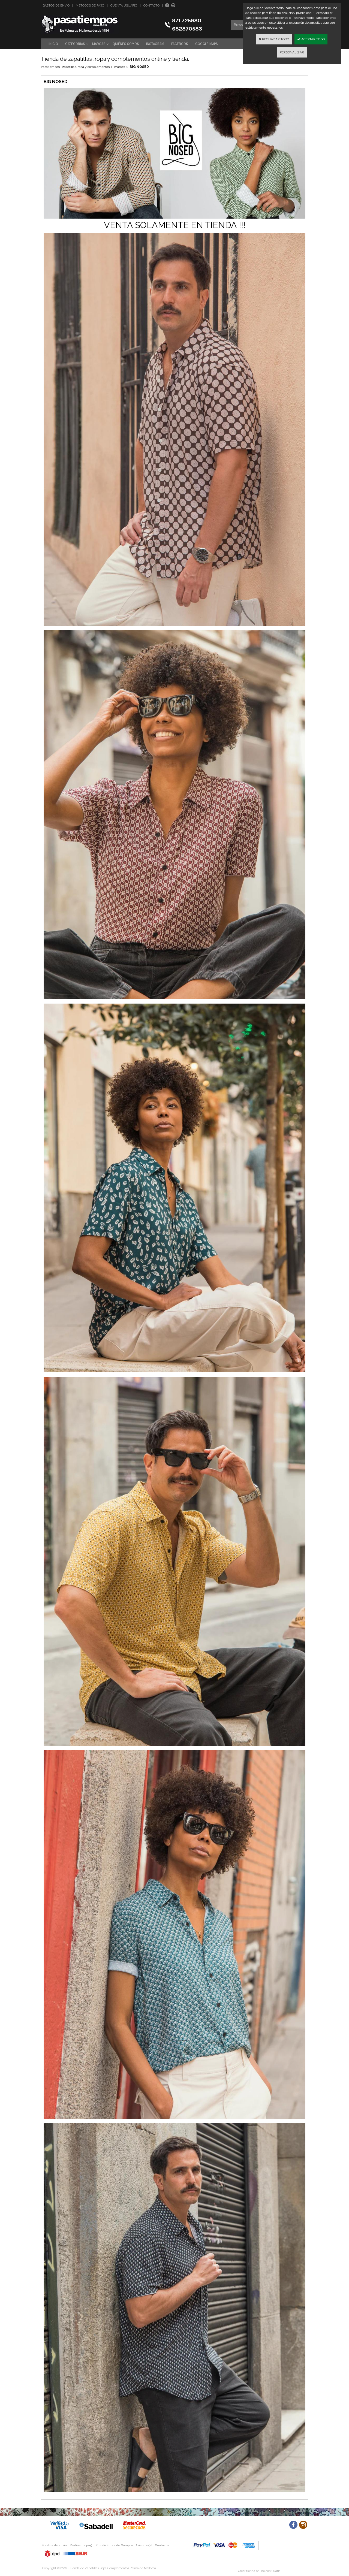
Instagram (155, 44)
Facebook (180, 44)
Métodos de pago (90, 6)
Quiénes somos (126, 44)
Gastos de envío (56, 6)
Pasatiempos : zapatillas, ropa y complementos (75, 67)
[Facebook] (167, 5)
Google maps (207, 44)
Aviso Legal (144, 2545)
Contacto (151, 6)
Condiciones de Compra (115, 2545)
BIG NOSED (139, 67)
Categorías (75, 44)
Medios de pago (82, 2545)
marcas (120, 67)
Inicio (53, 44)
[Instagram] (173, 5)
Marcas (99, 44)
